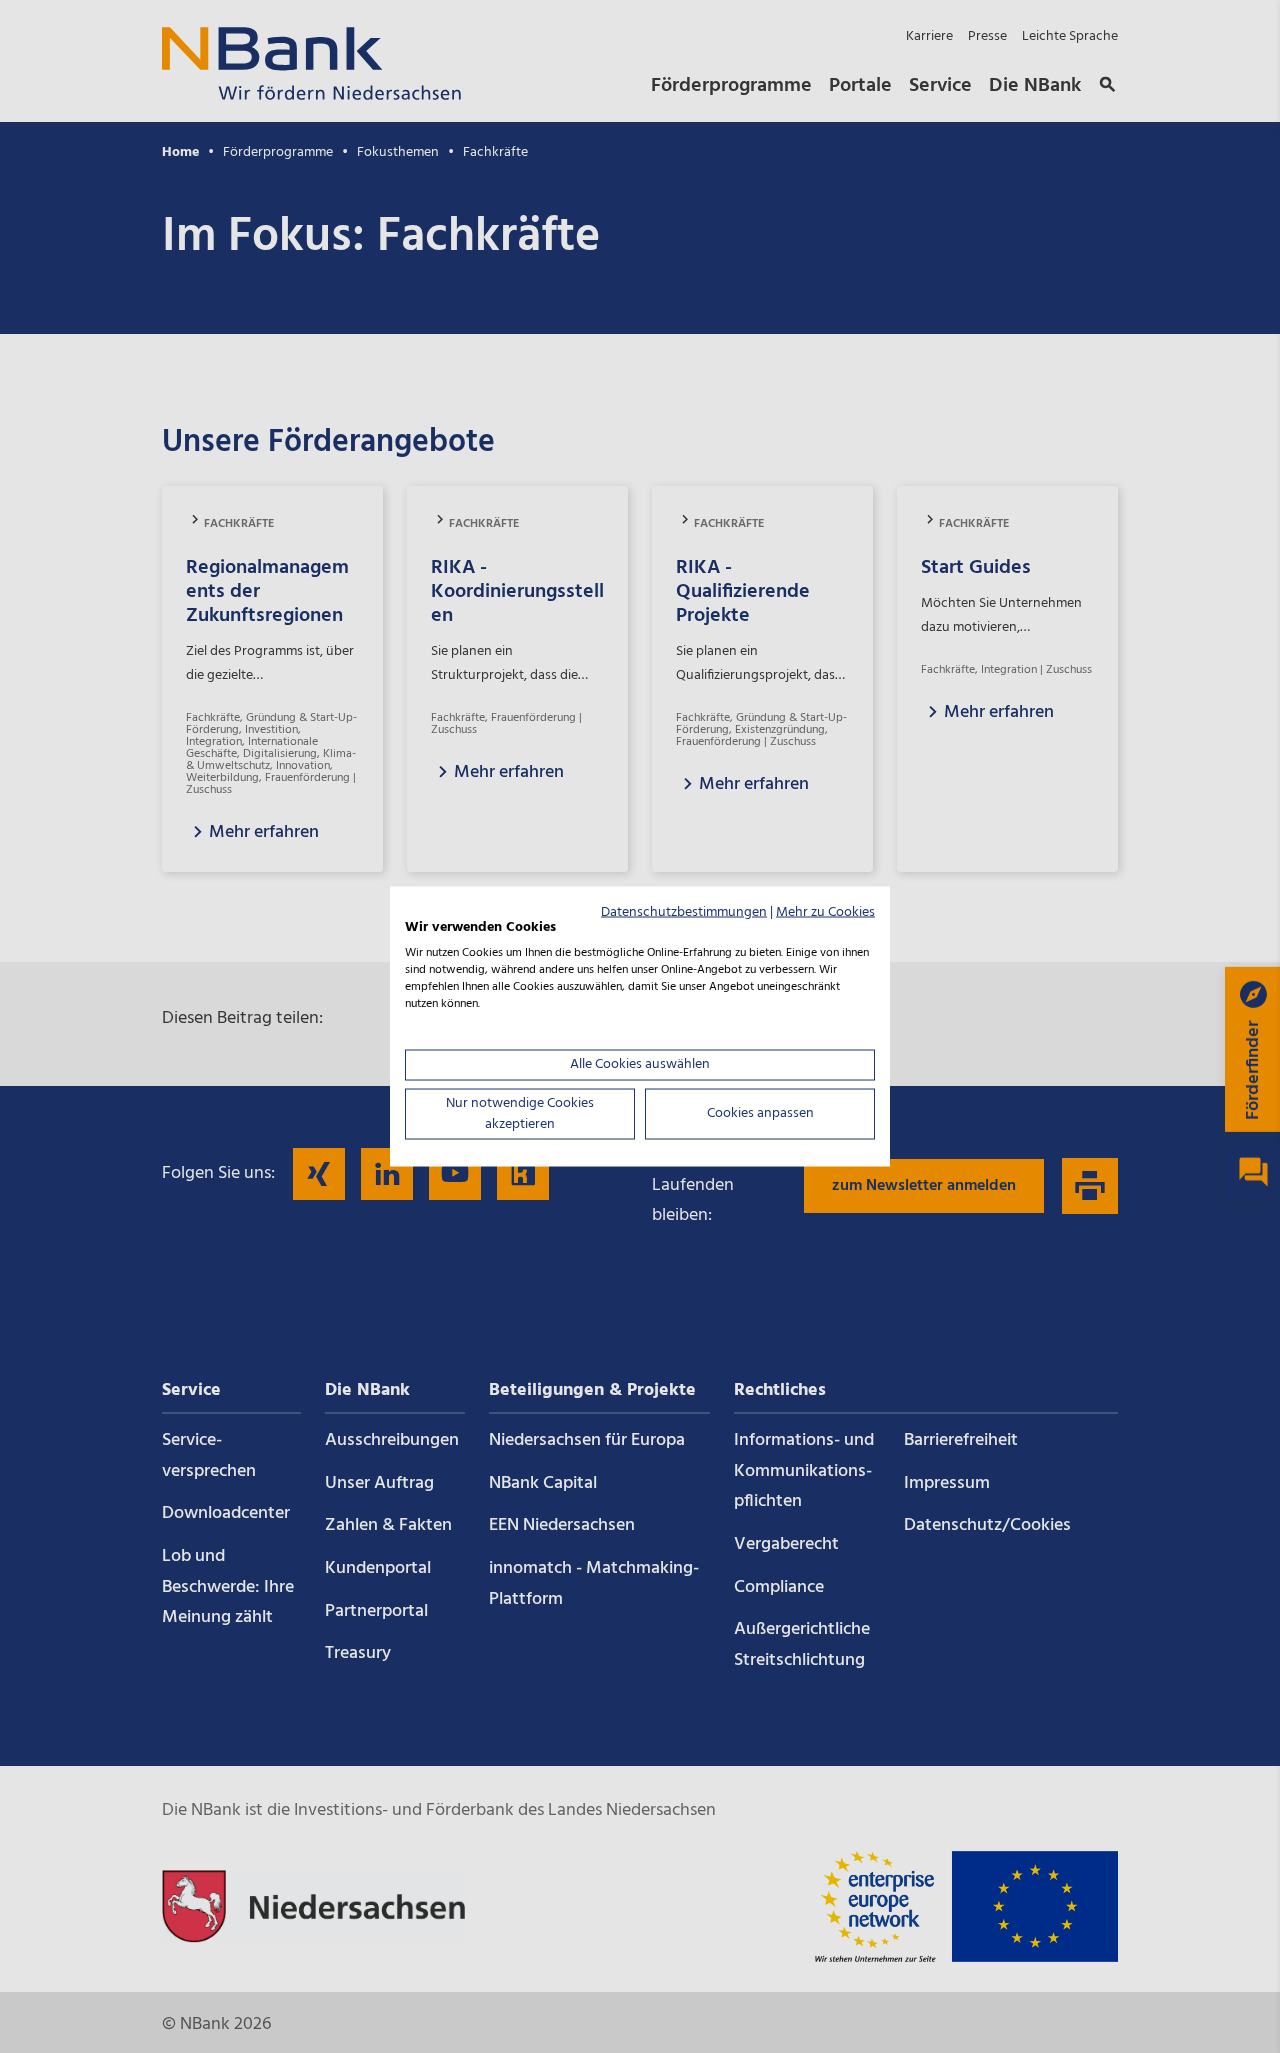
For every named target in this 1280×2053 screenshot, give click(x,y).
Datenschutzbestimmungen (684, 911)
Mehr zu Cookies (825, 911)
